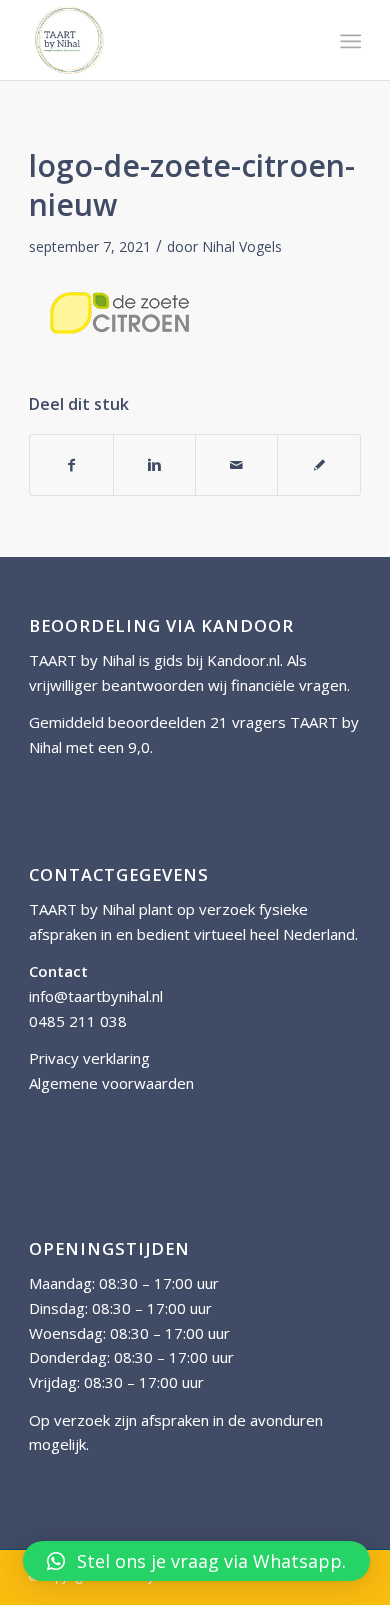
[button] (196, 1561)
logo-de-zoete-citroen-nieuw (192, 185)
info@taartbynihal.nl (96, 996)
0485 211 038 (78, 1021)
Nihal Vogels (242, 246)
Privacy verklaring (89, 1058)
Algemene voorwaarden (111, 1083)
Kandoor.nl (243, 660)
